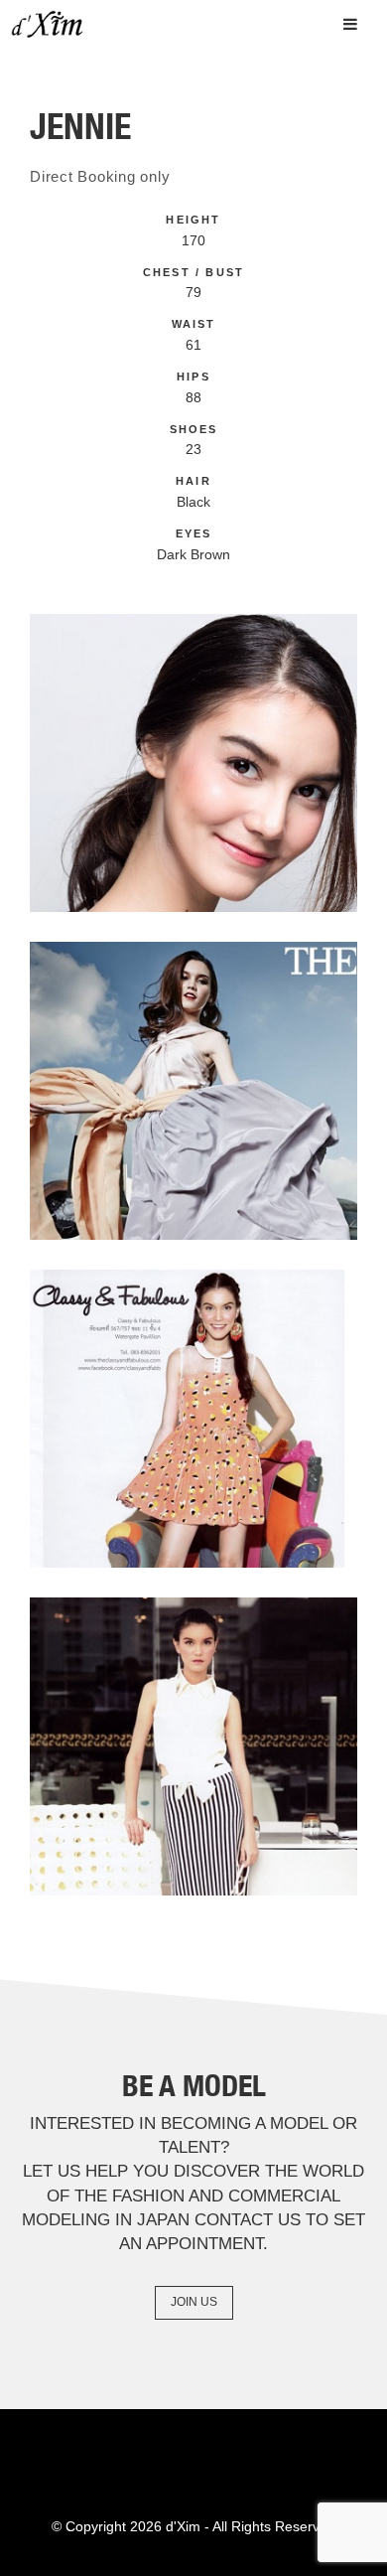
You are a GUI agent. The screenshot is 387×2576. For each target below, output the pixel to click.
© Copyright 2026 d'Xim (126, 2526)
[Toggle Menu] (350, 24)
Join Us (194, 2302)
